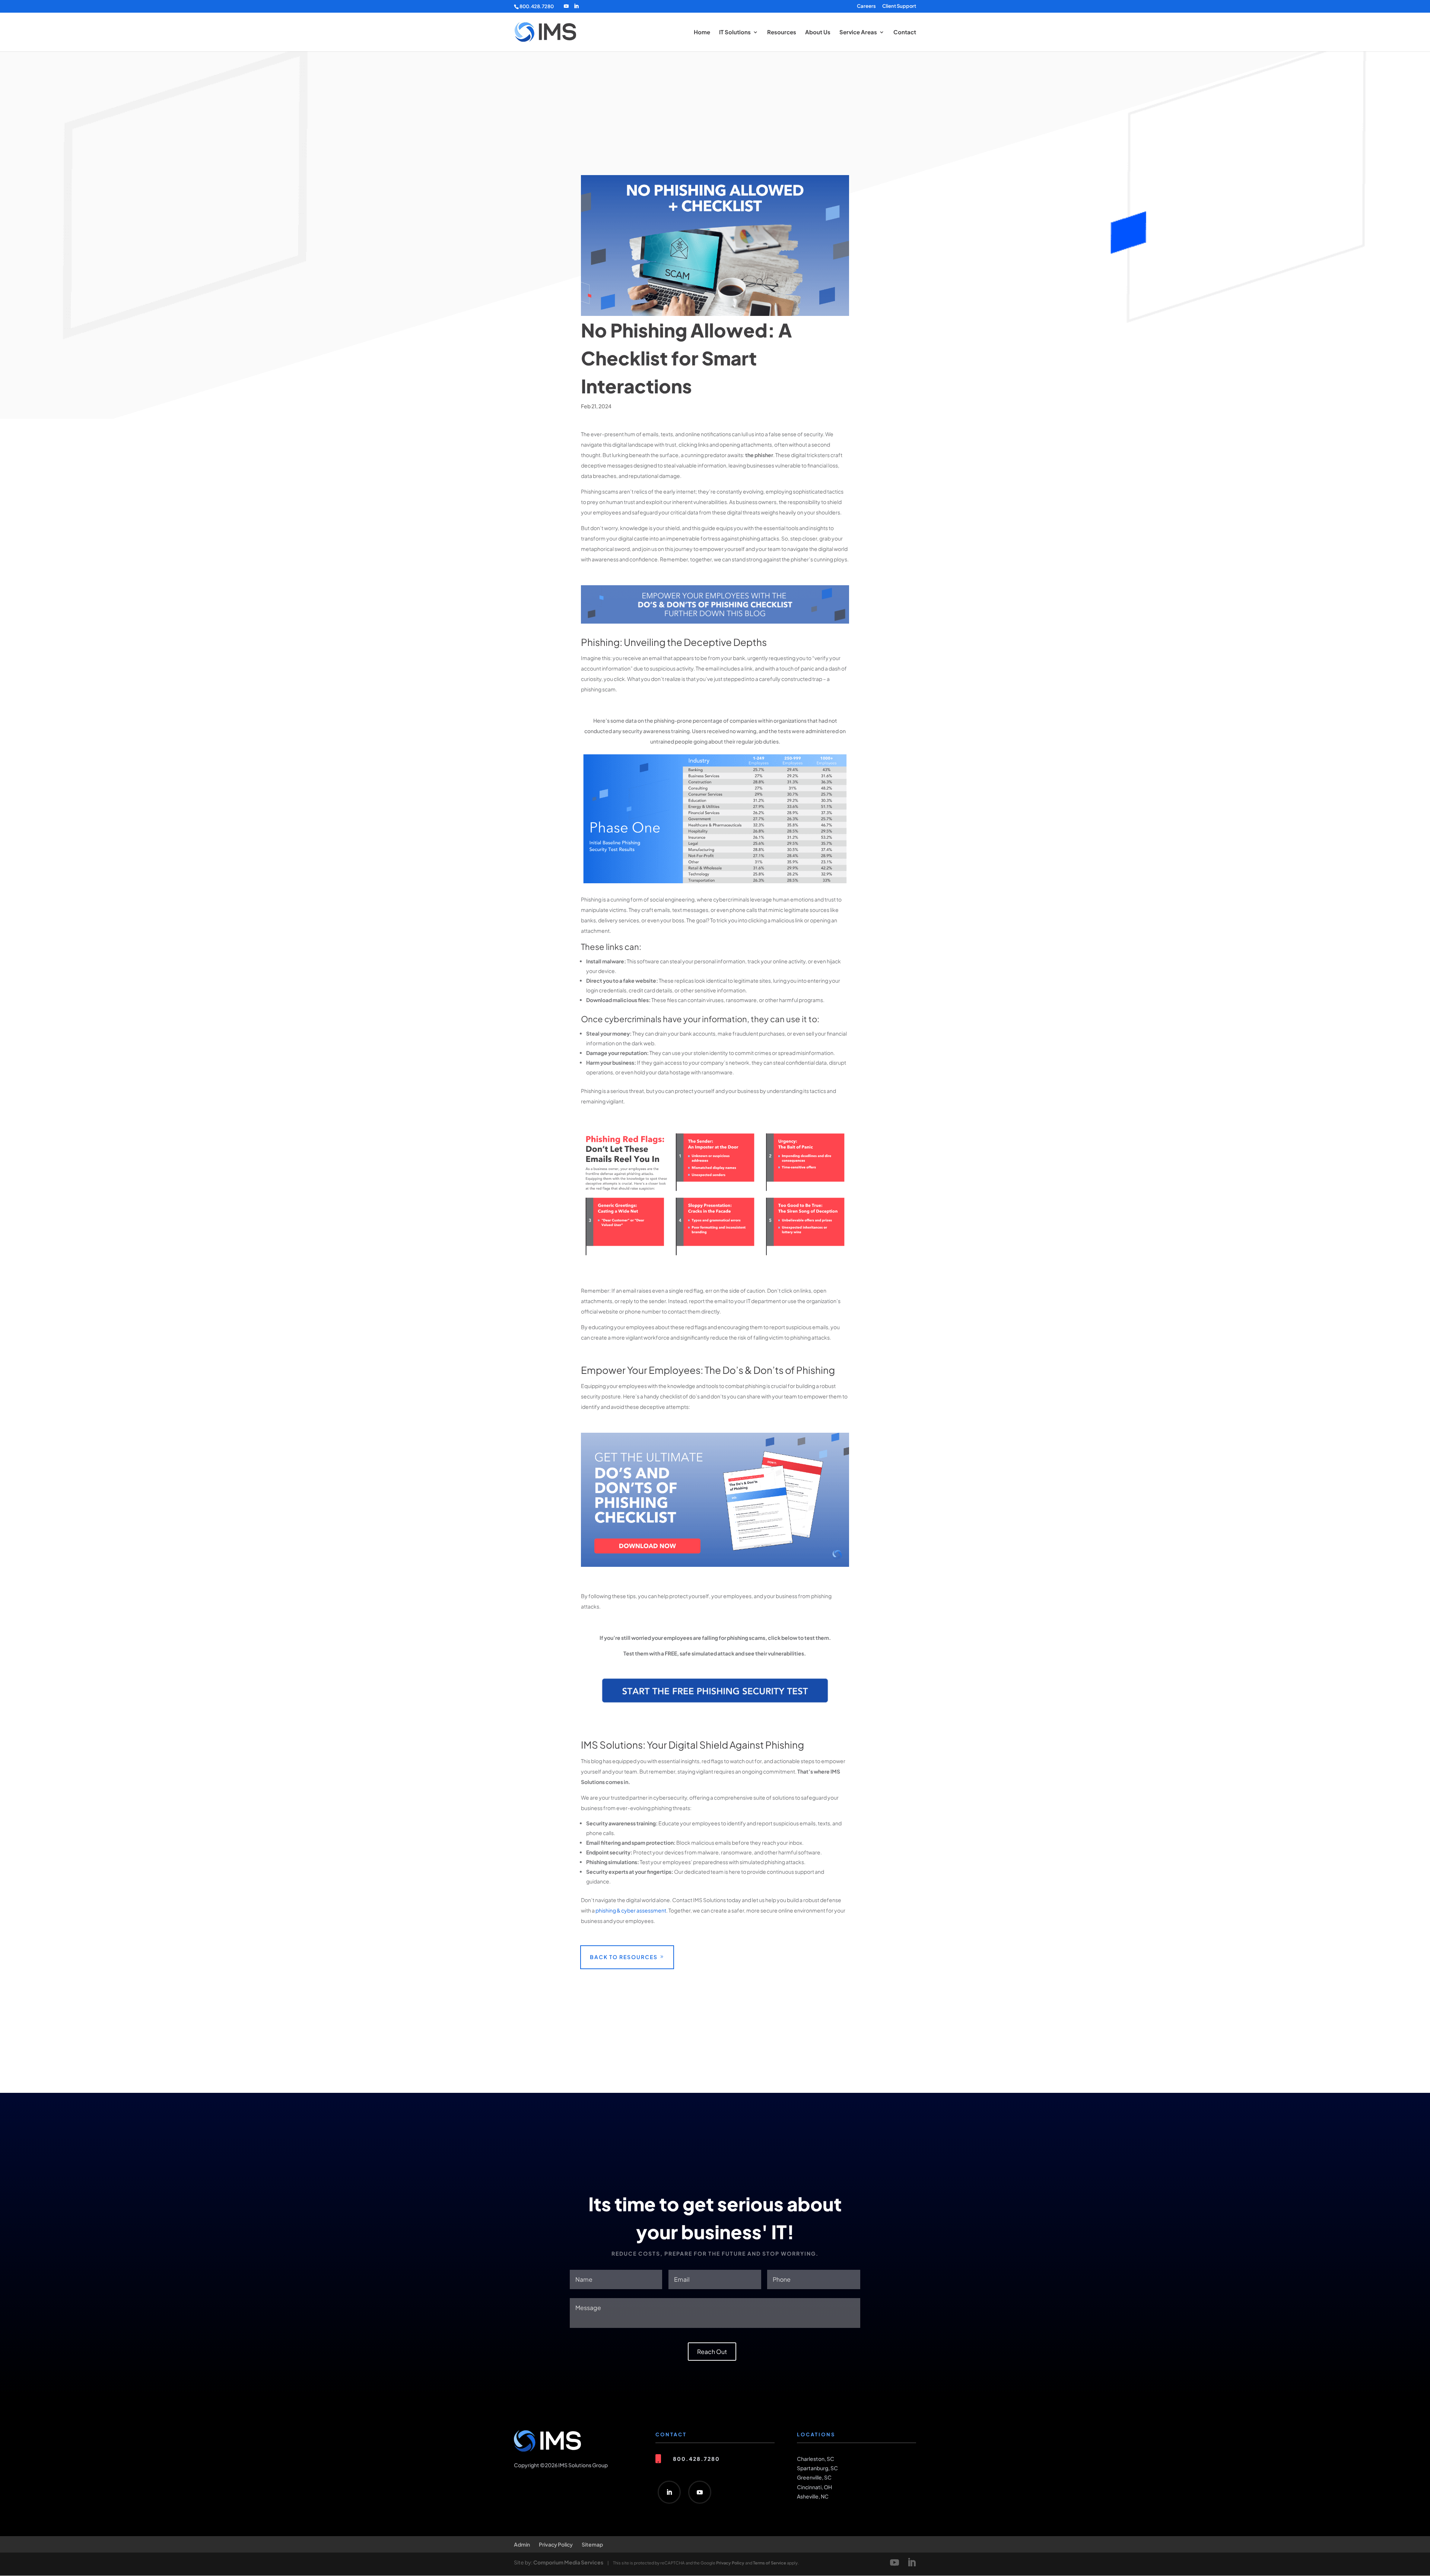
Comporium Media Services (568, 2562)
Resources (782, 32)
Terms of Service (770, 2563)
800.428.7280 (537, 6)
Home (702, 32)
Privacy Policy (556, 2544)
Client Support (899, 6)
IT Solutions (735, 32)
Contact (905, 32)
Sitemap (592, 2544)
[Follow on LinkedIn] (669, 2492)
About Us (818, 32)
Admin (522, 2544)
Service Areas (858, 32)
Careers (866, 6)
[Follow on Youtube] (700, 2492)
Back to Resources (624, 1957)
